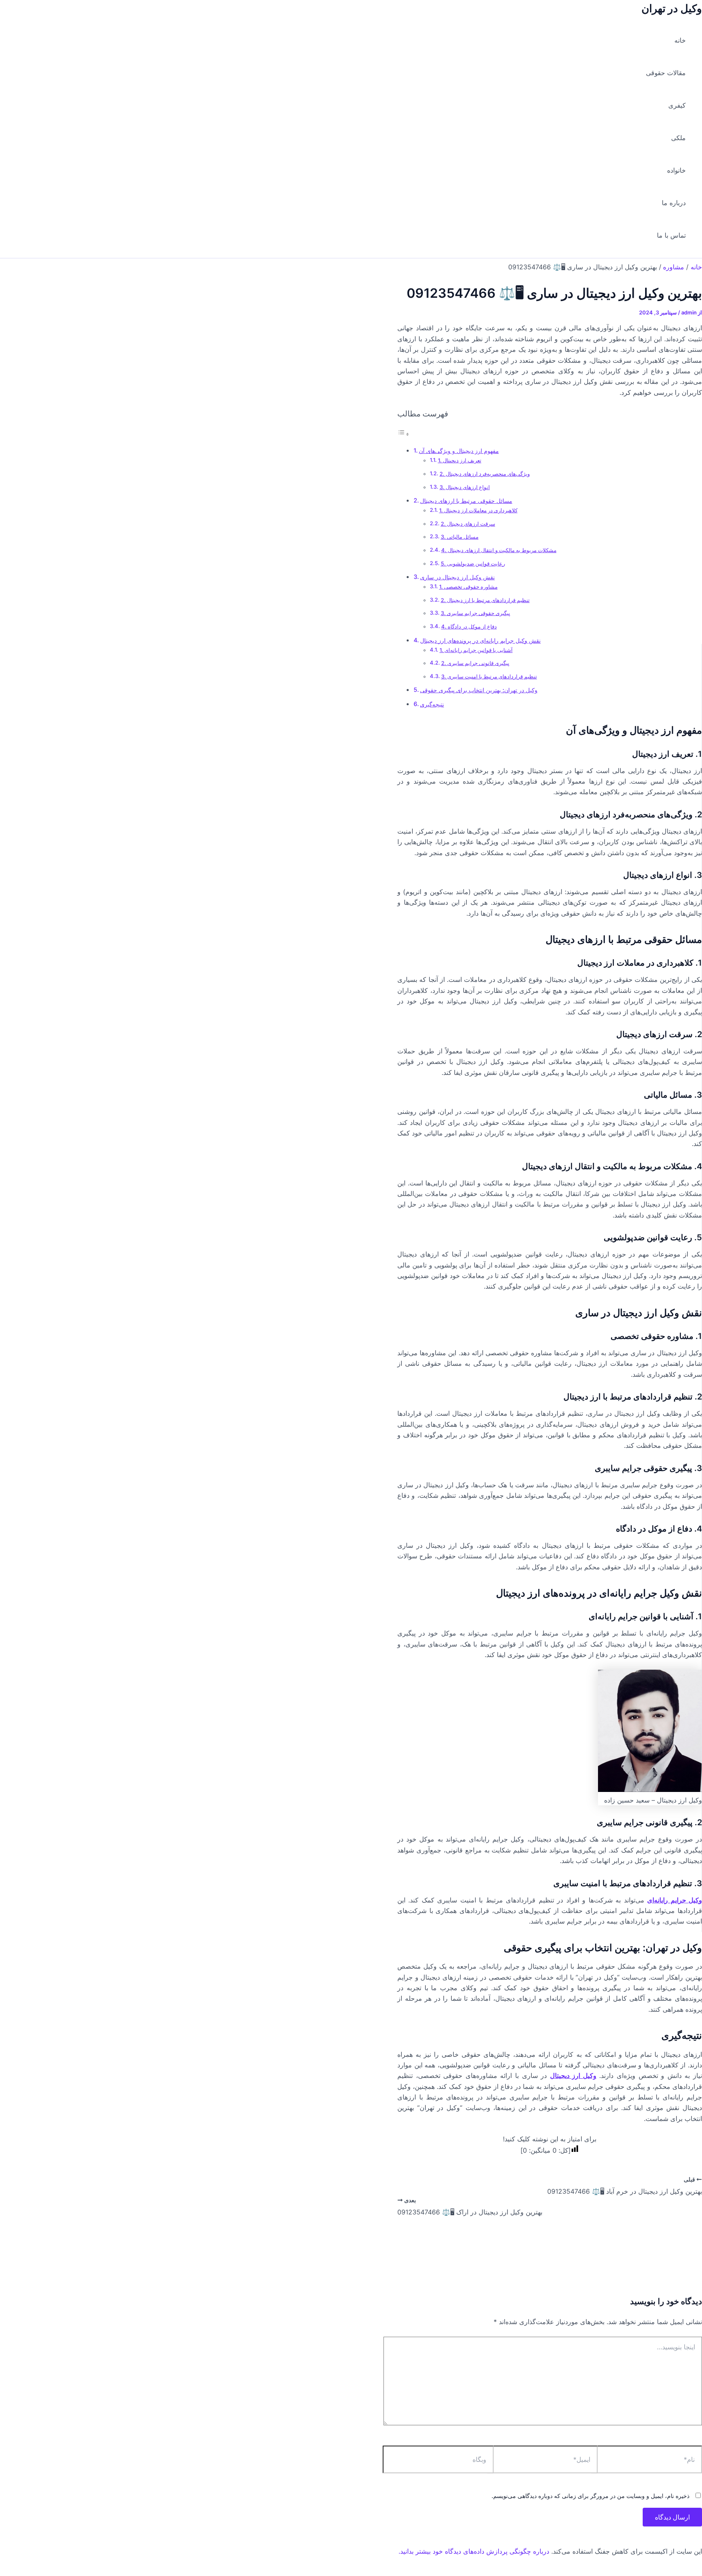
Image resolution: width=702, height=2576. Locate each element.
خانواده (676, 170)
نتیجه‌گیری (432, 704)
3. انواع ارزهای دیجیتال (465, 487)
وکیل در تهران (672, 8)
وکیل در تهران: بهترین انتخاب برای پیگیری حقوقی (479, 690)
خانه (680, 40)
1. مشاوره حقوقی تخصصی (468, 587)
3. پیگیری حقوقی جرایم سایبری (476, 613)
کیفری (677, 105)
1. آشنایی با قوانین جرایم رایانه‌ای (476, 650)
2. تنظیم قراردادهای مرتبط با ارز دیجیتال (485, 600)
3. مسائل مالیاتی (460, 537)
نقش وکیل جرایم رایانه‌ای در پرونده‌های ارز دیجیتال (480, 640)
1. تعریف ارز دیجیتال (460, 460)
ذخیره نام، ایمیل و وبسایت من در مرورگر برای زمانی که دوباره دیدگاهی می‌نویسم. (590, 2496)
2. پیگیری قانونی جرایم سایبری (475, 663)
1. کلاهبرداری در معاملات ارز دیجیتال (478, 510)
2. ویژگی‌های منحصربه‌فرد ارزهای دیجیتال (485, 474)
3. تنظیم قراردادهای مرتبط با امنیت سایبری (489, 676)
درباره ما (674, 203)
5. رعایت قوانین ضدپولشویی (473, 563)
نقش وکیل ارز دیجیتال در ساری (457, 577)
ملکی (678, 138)
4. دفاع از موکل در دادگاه (469, 626)
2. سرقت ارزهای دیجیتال (468, 524)
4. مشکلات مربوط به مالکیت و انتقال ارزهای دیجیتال (499, 550)
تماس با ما (671, 235)
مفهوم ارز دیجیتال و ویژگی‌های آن (459, 451)
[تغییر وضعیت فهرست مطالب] (403, 434)
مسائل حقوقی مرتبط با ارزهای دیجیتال (466, 501)
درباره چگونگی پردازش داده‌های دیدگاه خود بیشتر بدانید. (474, 2551)
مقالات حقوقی (666, 73)
